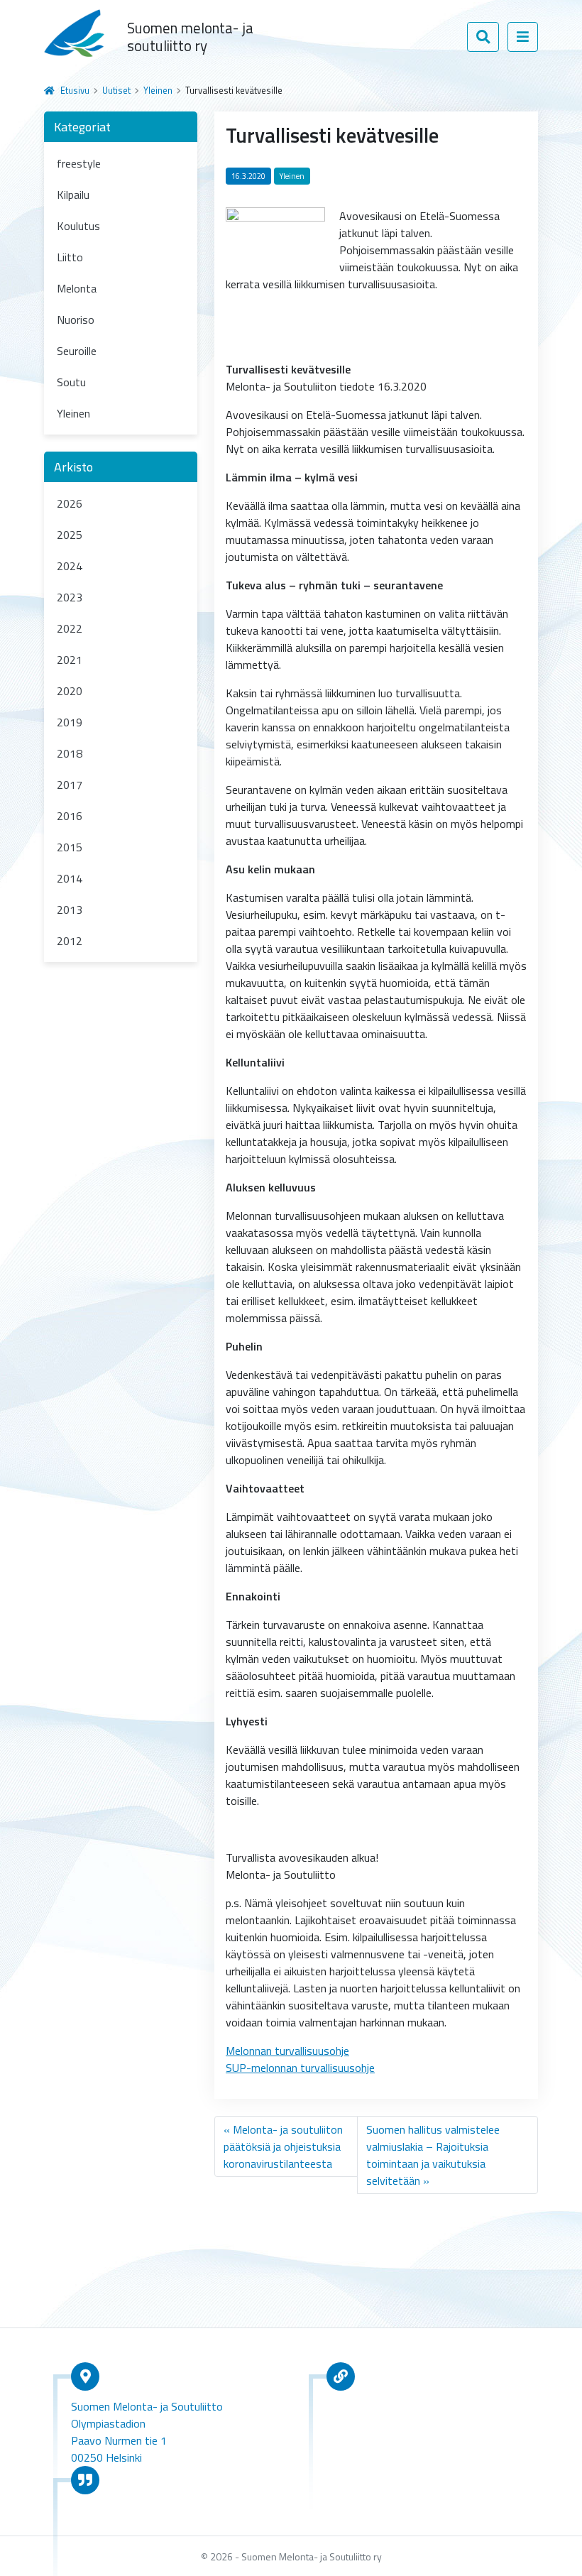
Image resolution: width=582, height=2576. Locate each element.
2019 (70, 722)
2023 (70, 597)
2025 (70, 535)
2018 (70, 753)
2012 (70, 941)
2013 (70, 910)
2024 (70, 566)
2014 (70, 878)
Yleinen (158, 90)
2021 (70, 660)
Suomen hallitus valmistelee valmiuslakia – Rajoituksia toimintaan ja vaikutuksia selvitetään (433, 2155)
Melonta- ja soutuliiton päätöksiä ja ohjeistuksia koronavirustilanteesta (283, 2146)
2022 (70, 628)
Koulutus (78, 226)
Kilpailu (73, 195)
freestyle (79, 163)
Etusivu (75, 90)
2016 (70, 816)
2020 (70, 691)
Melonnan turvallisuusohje (287, 2051)
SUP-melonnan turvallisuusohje (300, 2068)
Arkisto (73, 467)
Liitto (70, 257)
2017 (70, 785)
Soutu (71, 382)
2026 (70, 503)
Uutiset (116, 90)
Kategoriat (82, 127)
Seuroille (77, 351)
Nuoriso (76, 320)
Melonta (77, 288)
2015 (70, 847)
